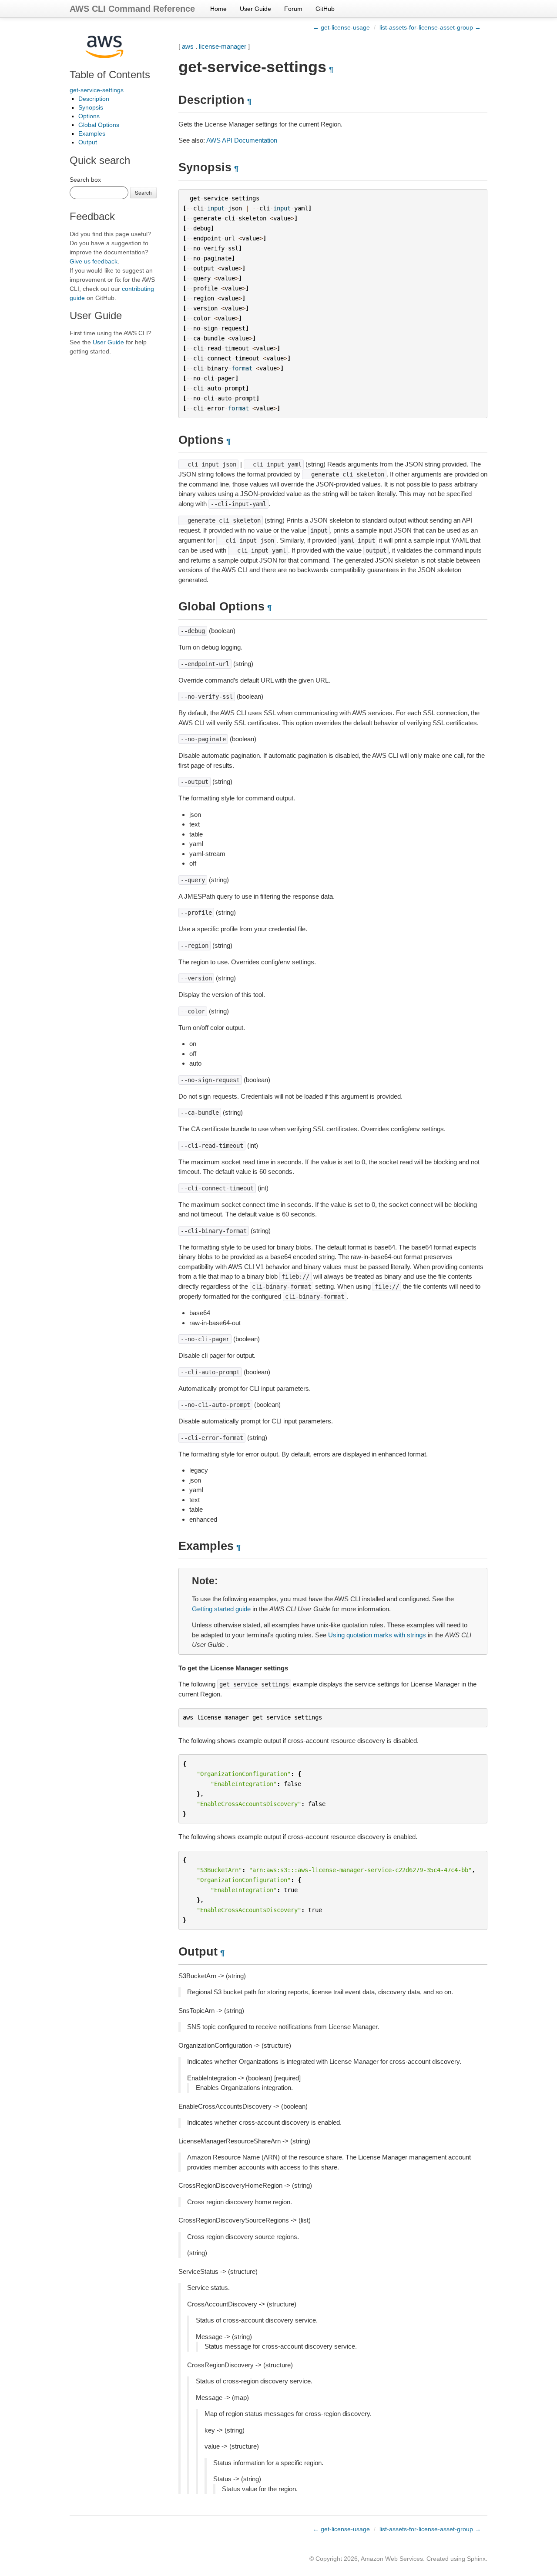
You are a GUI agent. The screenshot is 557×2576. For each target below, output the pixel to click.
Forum (293, 9)
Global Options (99, 125)
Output (88, 142)
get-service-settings (97, 90)
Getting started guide (221, 1609)
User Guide (255, 9)
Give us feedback (94, 261)
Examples (92, 133)
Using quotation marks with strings (377, 1635)
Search (143, 192)
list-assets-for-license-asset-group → (430, 27)
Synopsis (91, 107)
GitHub (325, 9)
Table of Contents (110, 75)
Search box (85, 180)
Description (94, 99)
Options (89, 116)
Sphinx (476, 2559)
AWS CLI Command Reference (132, 9)
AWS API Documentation (242, 140)
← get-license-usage (341, 27)
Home (218, 9)
